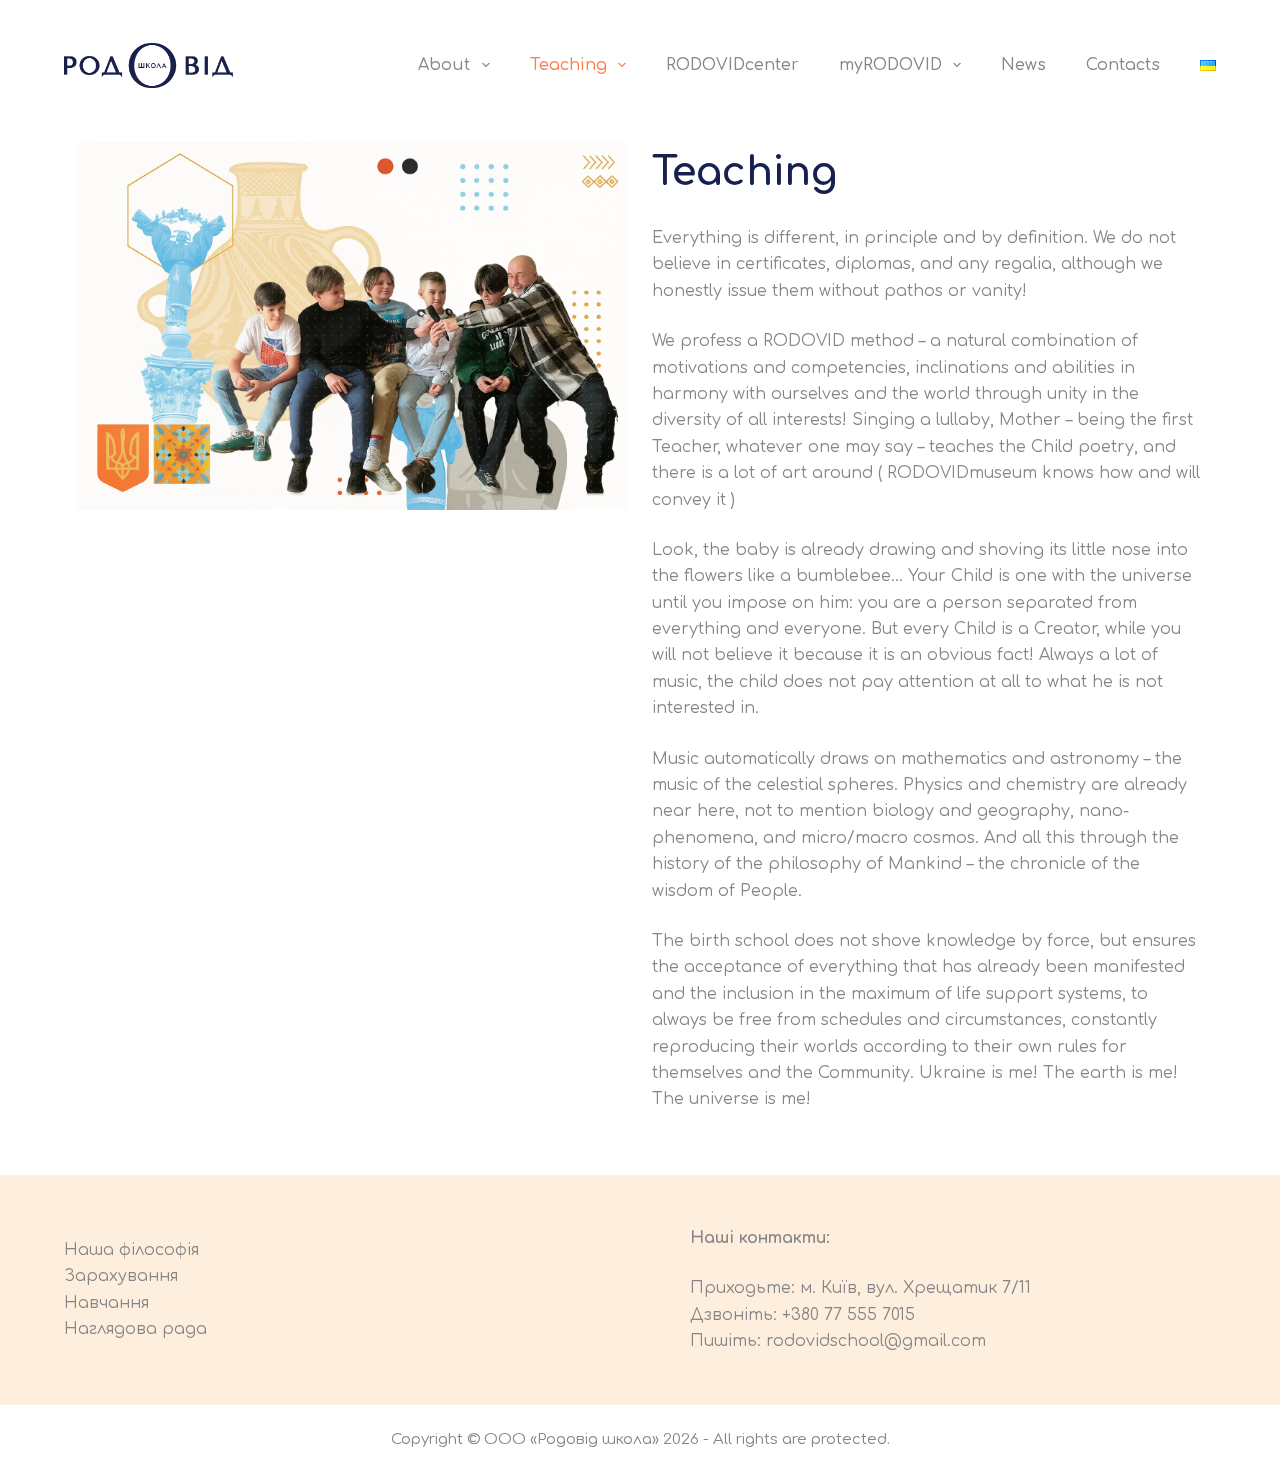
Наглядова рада (135, 1329)
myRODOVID (890, 65)
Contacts (1123, 65)
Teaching (568, 65)
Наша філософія (131, 1250)
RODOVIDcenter (732, 65)
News (1023, 65)
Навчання (106, 1303)
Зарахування (121, 1276)
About (444, 65)
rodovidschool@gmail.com (876, 1341)
